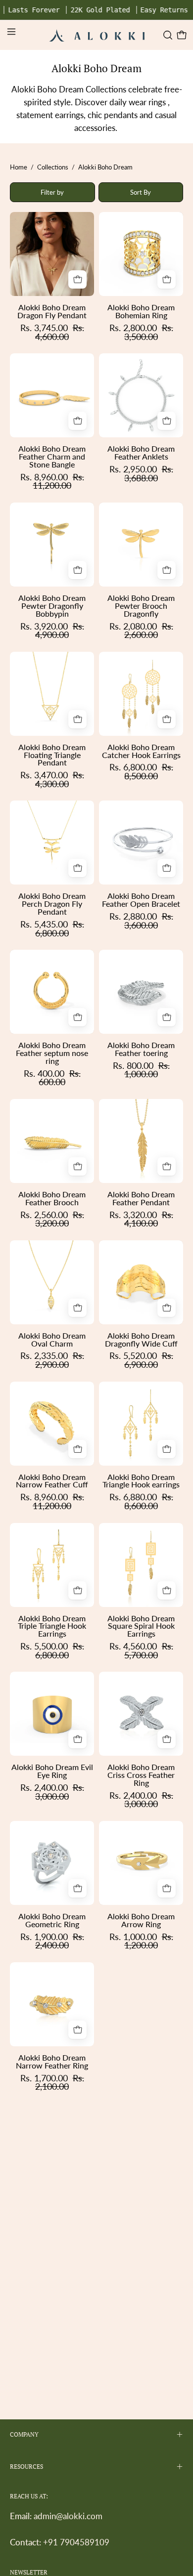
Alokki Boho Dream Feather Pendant (141, 1198)
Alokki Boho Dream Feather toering (141, 1049)
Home (19, 167)
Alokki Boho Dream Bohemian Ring (141, 311)
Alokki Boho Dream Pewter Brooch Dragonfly (141, 606)
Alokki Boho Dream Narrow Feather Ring (52, 2062)
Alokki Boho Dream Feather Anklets (141, 453)
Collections (53, 167)
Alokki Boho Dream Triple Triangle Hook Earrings (52, 1626)
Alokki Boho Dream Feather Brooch (52, 1198)
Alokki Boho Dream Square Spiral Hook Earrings (141, 1626)
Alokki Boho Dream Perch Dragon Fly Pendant (52, 904)
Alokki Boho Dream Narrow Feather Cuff (52, 1481)
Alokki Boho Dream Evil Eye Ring (52, 1771)
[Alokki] (97, 35)
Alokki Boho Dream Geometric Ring (52, 1920)
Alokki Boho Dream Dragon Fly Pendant (52, 311)
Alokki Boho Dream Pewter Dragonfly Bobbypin (52, 606)
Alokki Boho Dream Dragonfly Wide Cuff (141, 1340)
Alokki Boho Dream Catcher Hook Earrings (141, 751)
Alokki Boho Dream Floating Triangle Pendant (52, 755)
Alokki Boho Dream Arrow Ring (141, 1920)
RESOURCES (26, 2467)
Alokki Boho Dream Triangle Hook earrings (141, 1481)
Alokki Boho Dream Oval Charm (52, 1340)
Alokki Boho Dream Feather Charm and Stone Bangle (52, 457)
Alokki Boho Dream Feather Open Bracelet (141, 900)
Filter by (52, 192)
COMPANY (24, 2434)
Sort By (141, 192)
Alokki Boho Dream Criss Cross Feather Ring (141, 1775)
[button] (167, 35)
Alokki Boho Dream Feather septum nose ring (52, 1053)
